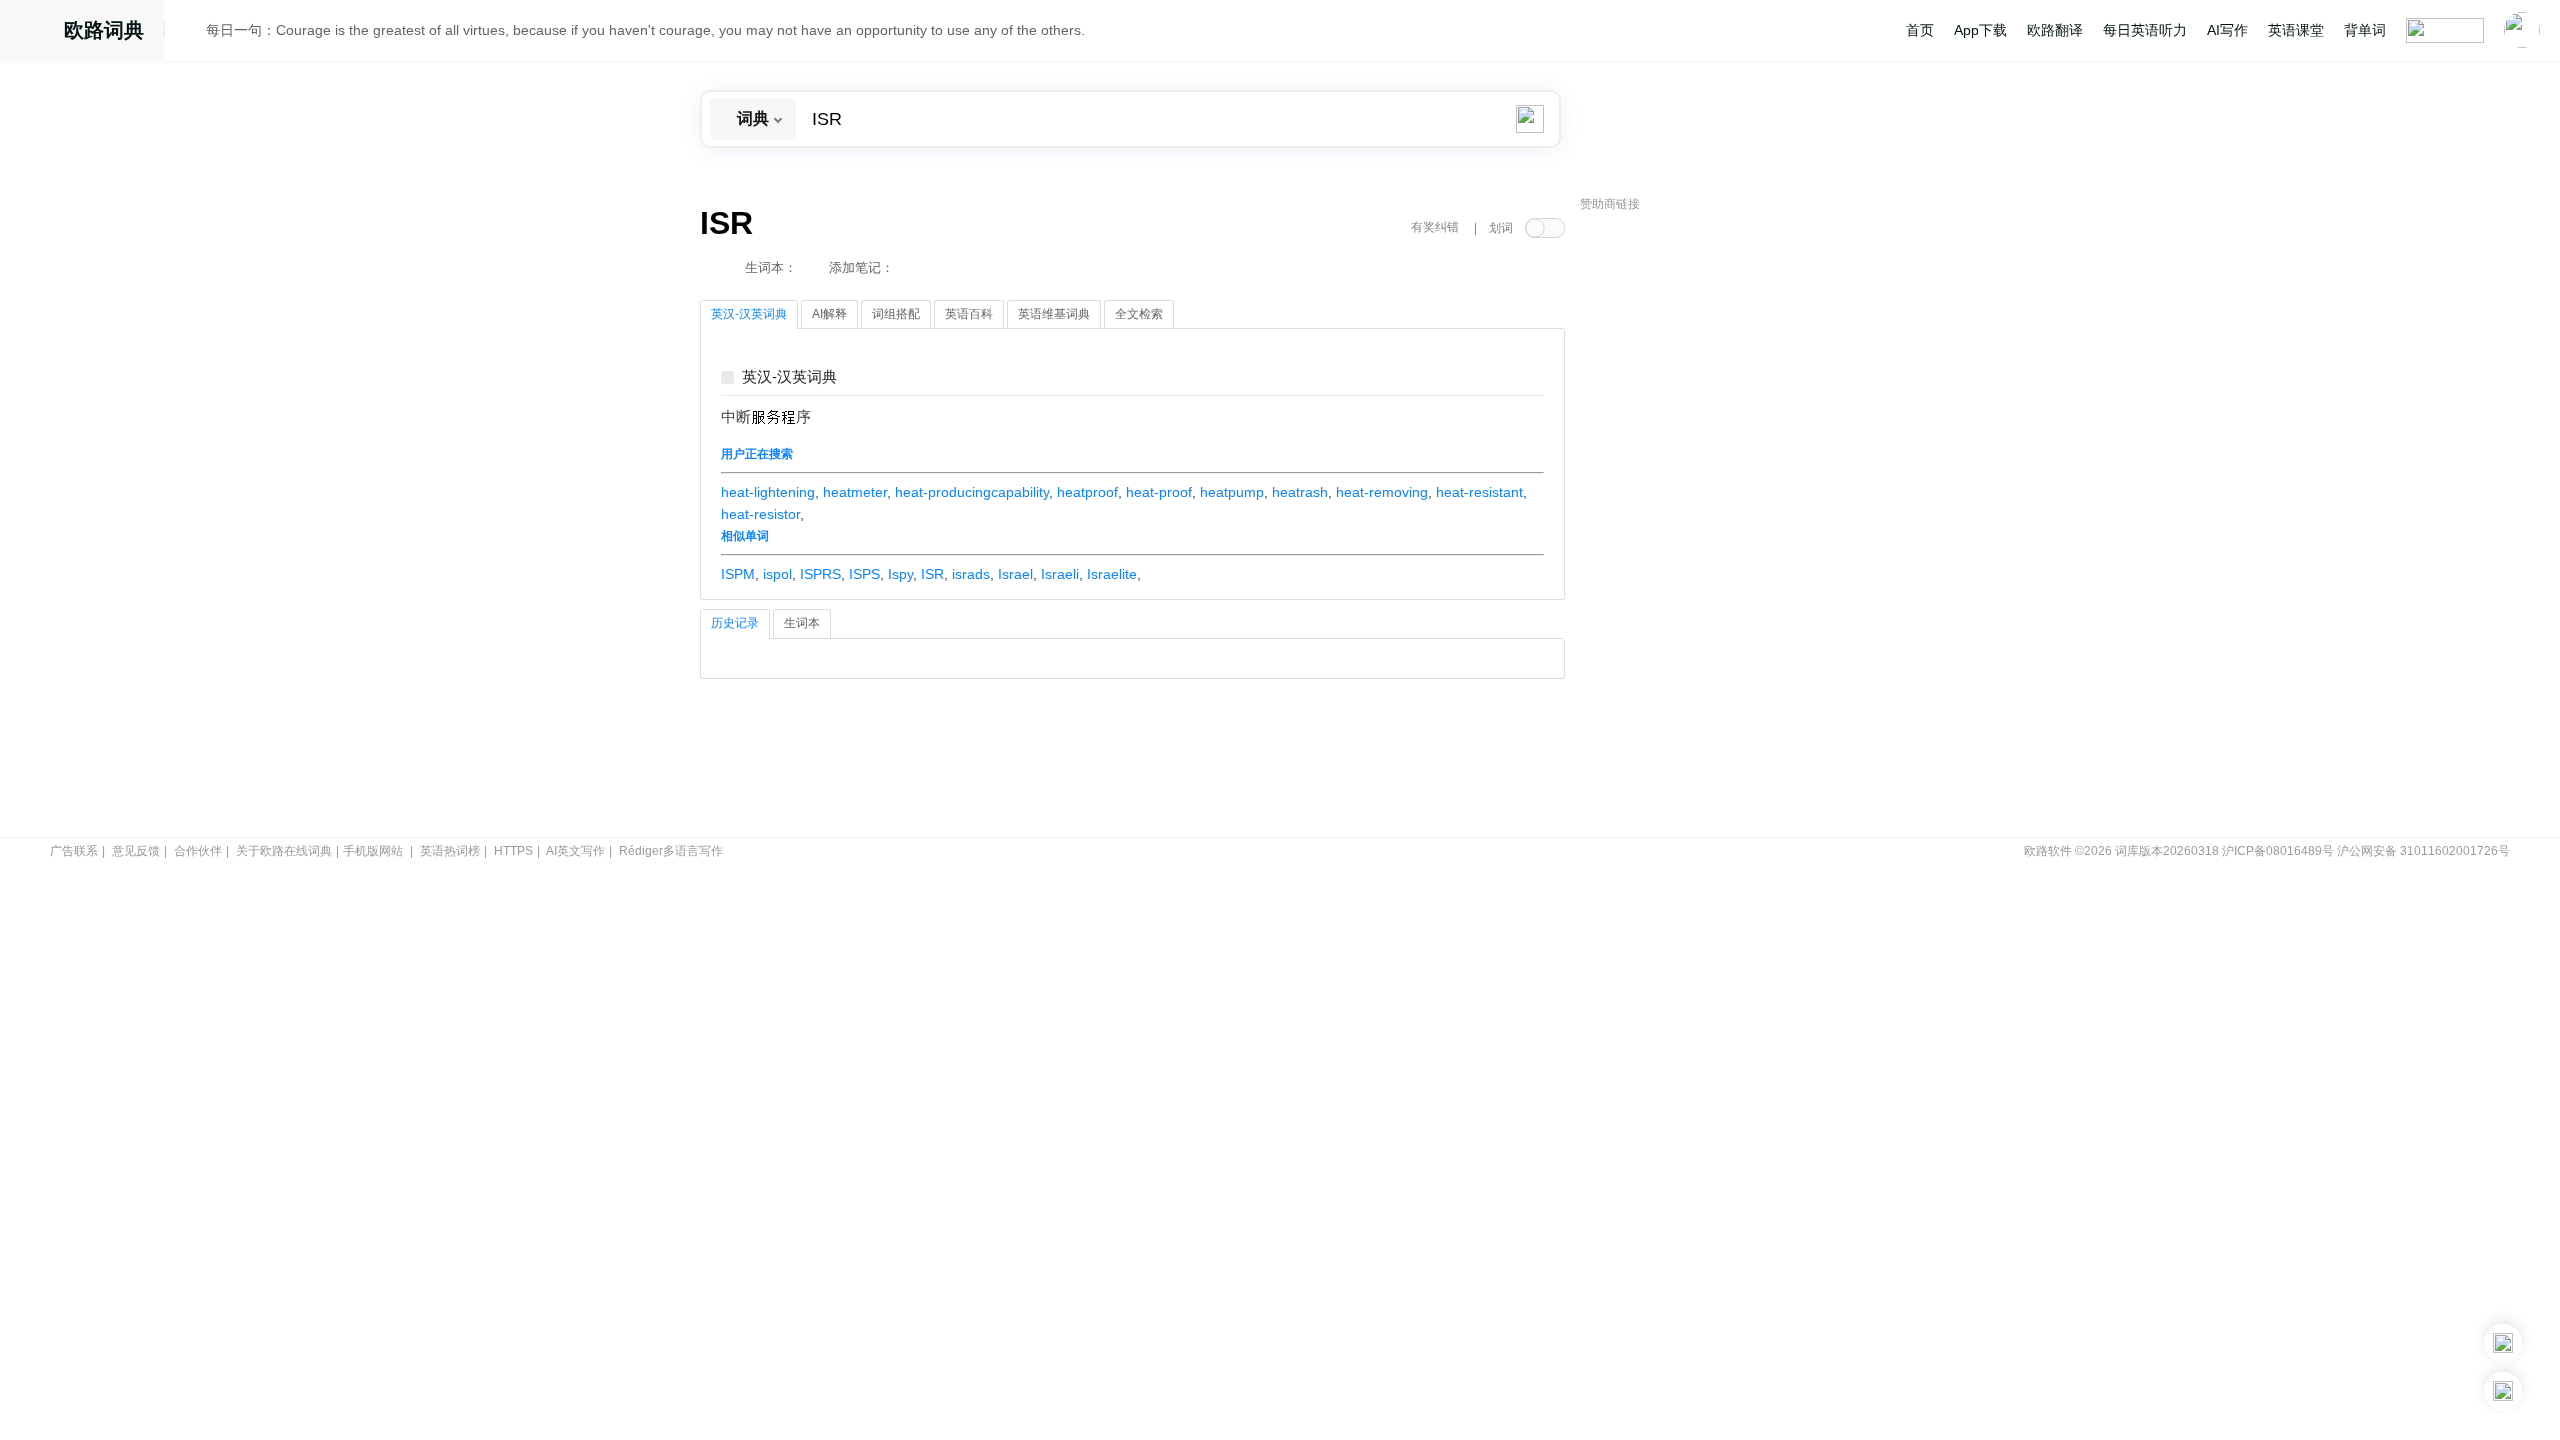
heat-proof (1159, 492)
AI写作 (2227, 30)
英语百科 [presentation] (969, 314)
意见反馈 (136, 851)
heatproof (1087, 492)
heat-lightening (768, 492)
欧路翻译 (2055, 30)
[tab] (749, 315)
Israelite (1112, 574)
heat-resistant (1479, 492)
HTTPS (513, 851)
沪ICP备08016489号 (2278, 851)
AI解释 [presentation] (829, 314)
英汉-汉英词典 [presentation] (749, 314)
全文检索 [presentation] (1139, 314)
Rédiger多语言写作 (671, 851)
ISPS (864, 574)
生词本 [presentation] (802, 623)
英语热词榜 (450, 851)
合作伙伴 (198, 851)
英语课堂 (2296, 30)
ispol (777, 574)
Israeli (1060, 574)
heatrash (1300, 492)
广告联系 (74, 851)
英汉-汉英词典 (789, 377)
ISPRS (820, 574)
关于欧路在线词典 (284, 851)
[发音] (191, 33)
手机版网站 (373, 851)
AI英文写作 (575, 851)
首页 (1920, 30)
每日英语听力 (2145, 30)
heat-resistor (760, 514)
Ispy (900, 574)
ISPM (738, 574)
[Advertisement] (1730, 525)
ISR (932, 574)
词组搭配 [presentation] (896, 314)
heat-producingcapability (972, 492)
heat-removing (1382, 492)
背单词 (2365, 30)
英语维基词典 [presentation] (1054, 314)
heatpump (1232, 492)
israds (971, 574)
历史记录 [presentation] (735, 623)
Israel (1015, 574)
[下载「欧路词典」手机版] (2503, 1343)
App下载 (1980, 30)
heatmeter (855, 492)
